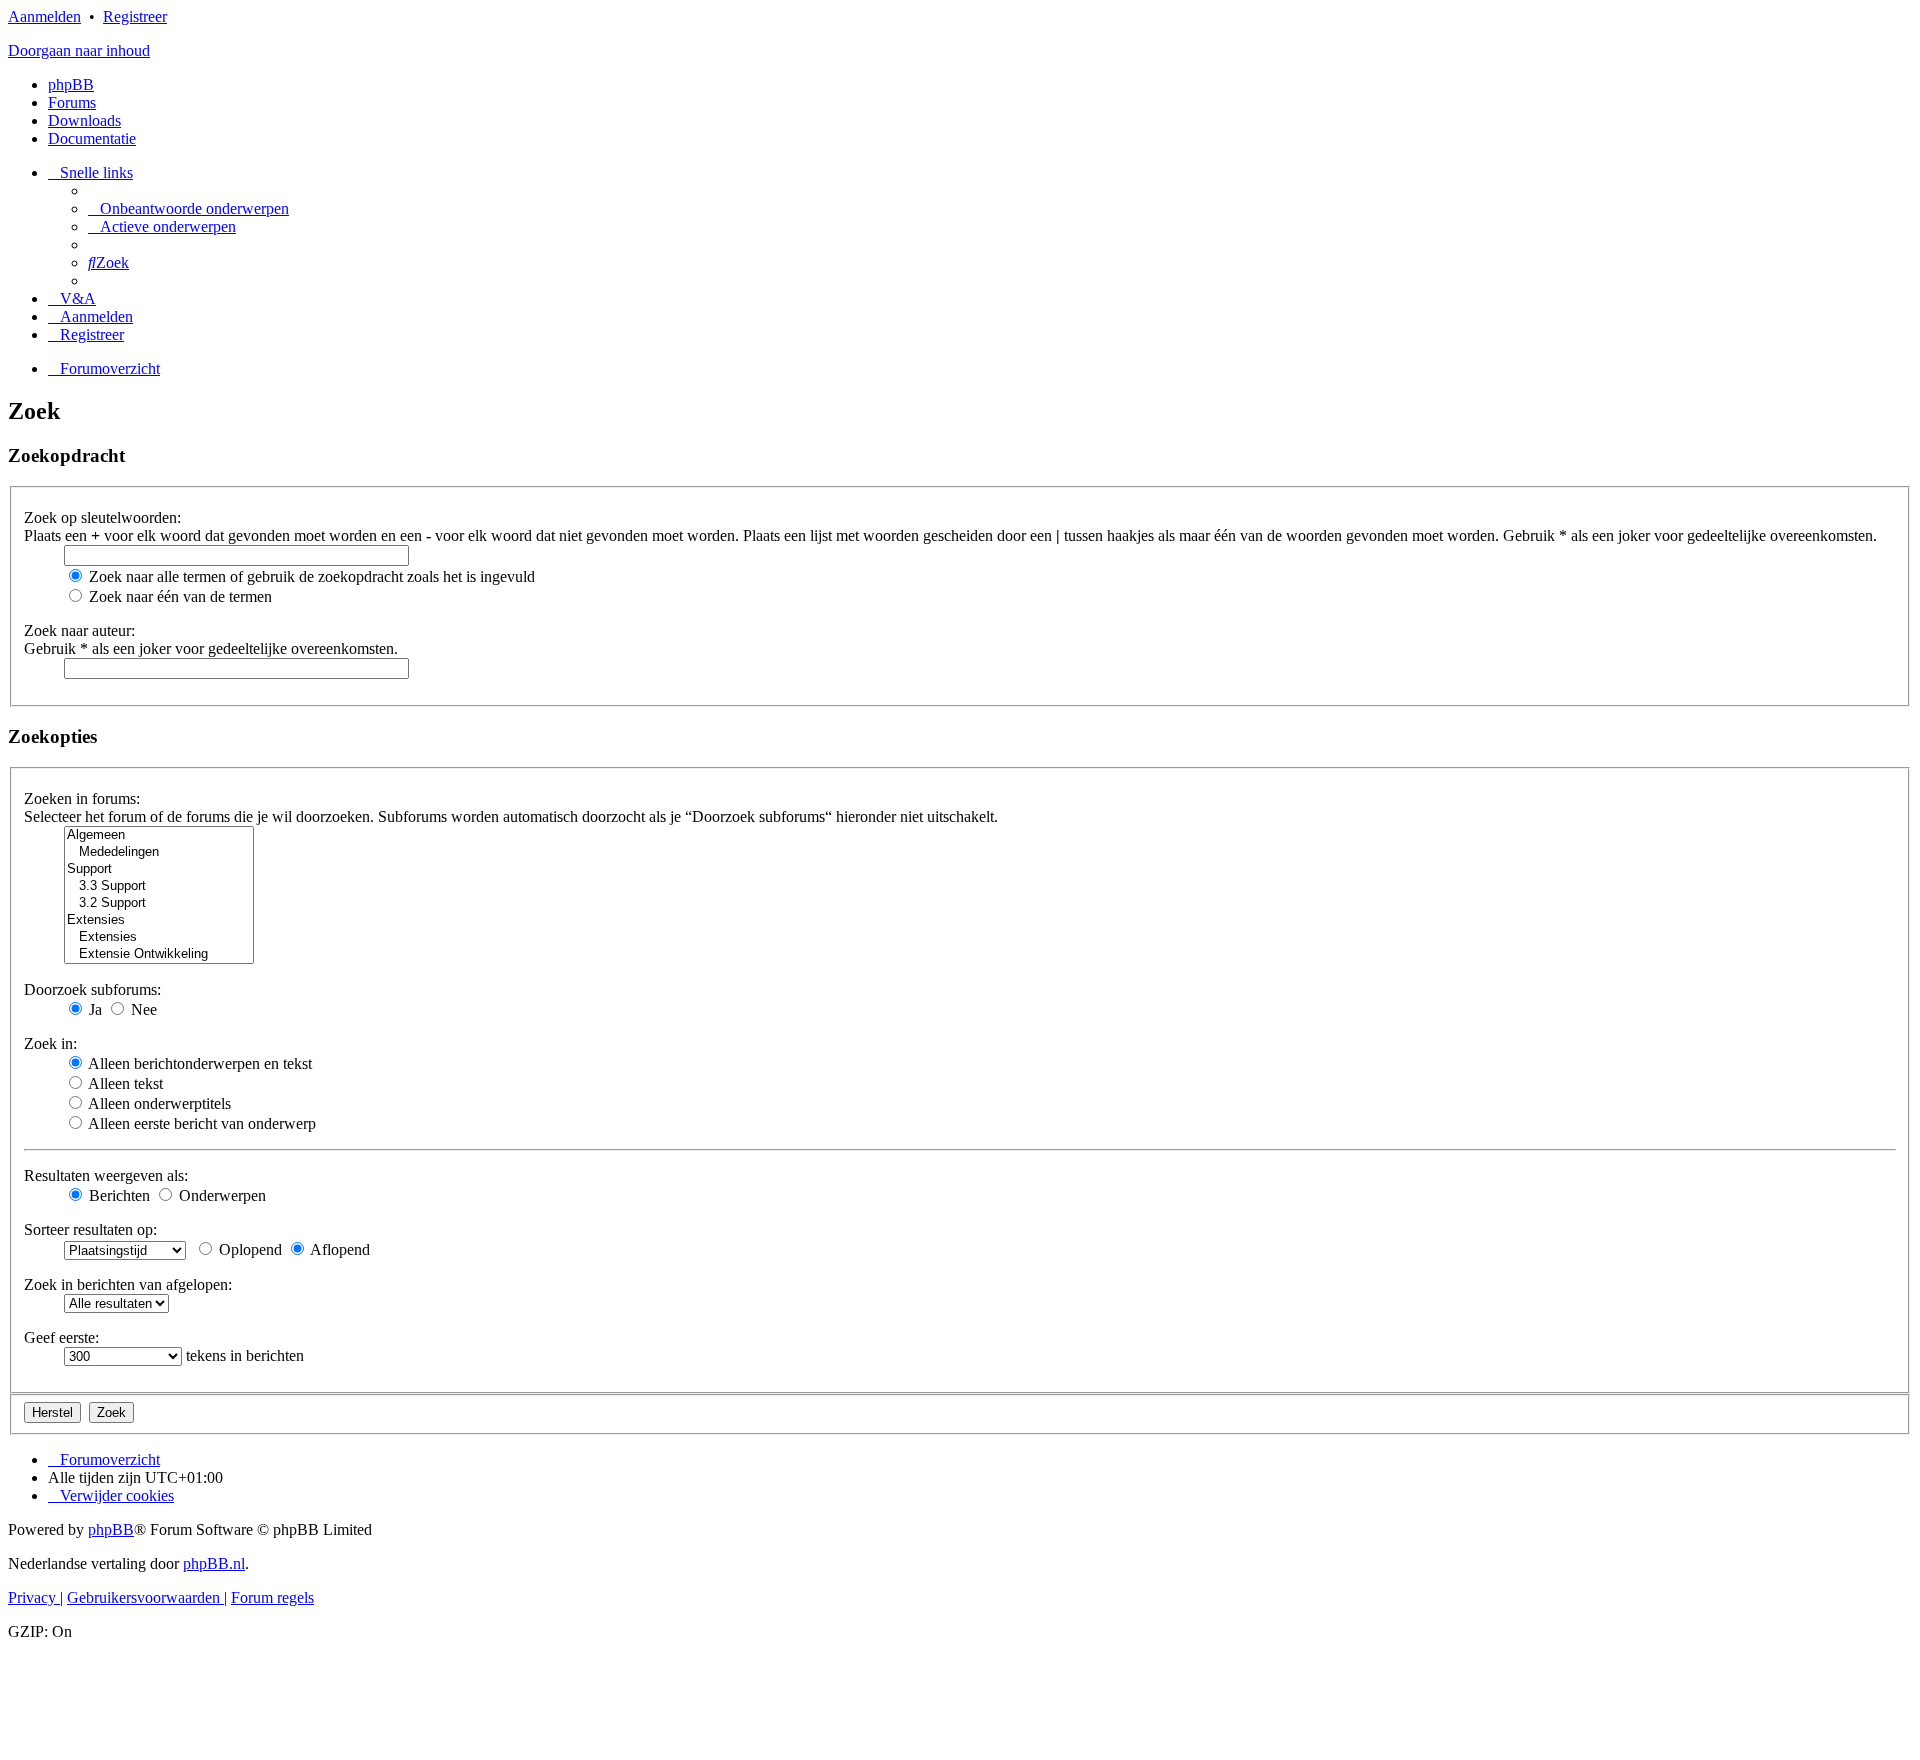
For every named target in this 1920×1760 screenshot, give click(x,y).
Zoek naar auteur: (79, 630)
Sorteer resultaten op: (90, 1229)
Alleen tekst (124, 1083)
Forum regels (272, 1597)
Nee (142, 1009)
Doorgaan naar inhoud (79, 50)
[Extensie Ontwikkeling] (159, 954)
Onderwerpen (220, 1195)
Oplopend (248, 1249)
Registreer (135, 16)
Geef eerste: (61, 1337)
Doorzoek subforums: (92, 989)
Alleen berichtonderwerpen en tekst (198, 1063)
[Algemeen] (159, 835)
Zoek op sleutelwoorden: (102, 517)
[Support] (159, 869)
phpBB (71, 84)
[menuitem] (188, 208)
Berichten (117, 1195)
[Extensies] (159, 920)
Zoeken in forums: (82, 798)
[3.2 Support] (159, 903)
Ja (93, 1009)
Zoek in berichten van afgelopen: (128, 1284)
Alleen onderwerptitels (158, 1103)
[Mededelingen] (159, 852)
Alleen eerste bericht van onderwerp (200, 1123)
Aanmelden (44, 16)
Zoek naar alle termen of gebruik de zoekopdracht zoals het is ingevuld (310, 576)
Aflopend (338, 1249)
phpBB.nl (214, 1563)
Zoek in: (50, 1043)
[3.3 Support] (159, 886)
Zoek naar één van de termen (178, 596)
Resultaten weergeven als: (106, 1175)
